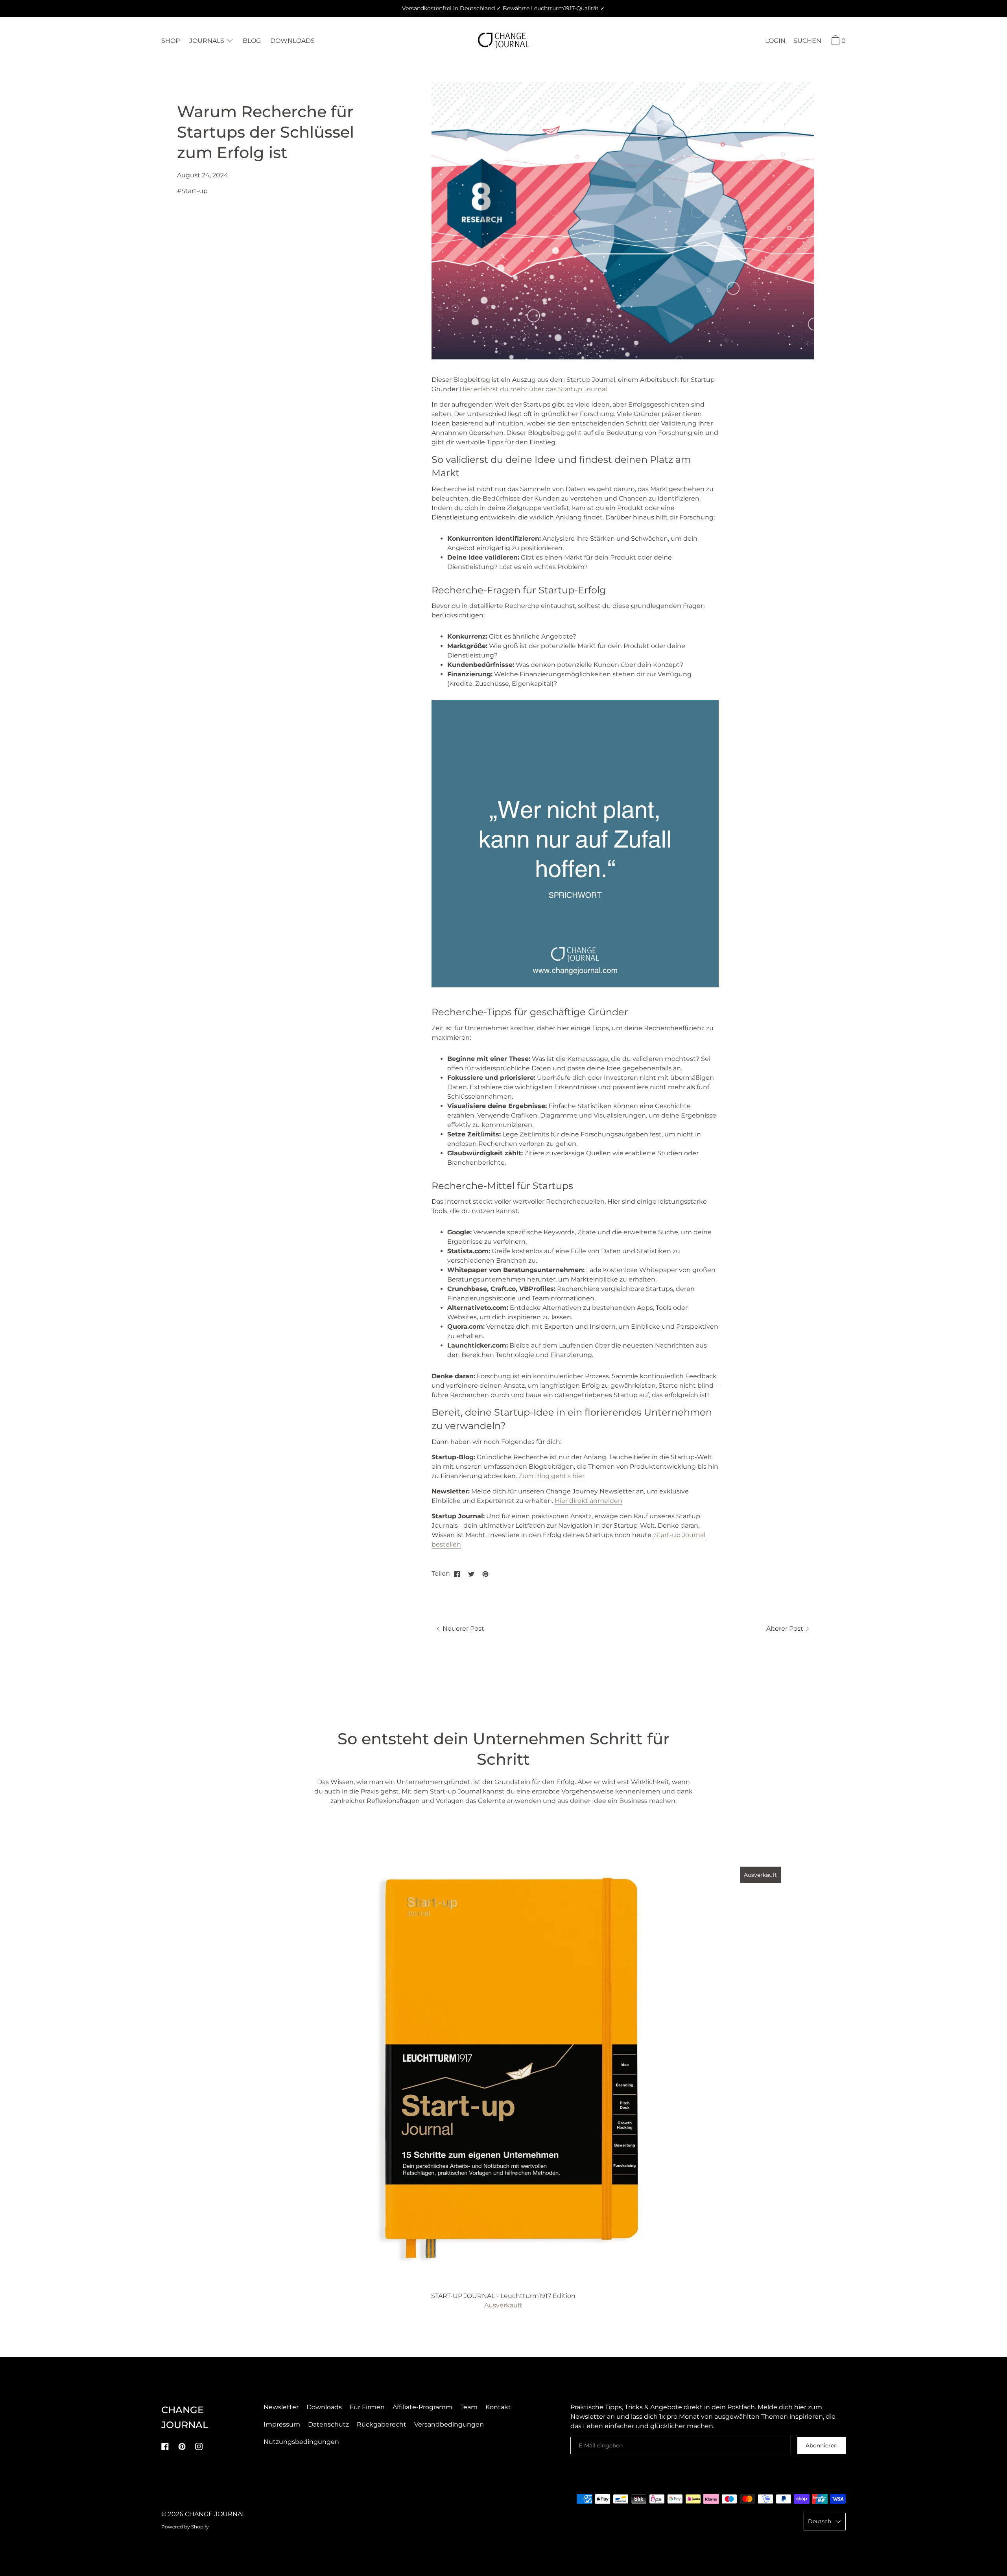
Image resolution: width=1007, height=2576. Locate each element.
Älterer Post (786, 1629)
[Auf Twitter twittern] (471, 1574)
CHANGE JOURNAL (215, 2514)
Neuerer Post (463, 1629)
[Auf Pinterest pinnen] (485, 1574)
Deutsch (820, 2521)
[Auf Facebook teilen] (457, 1574)
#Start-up (192, 191)
